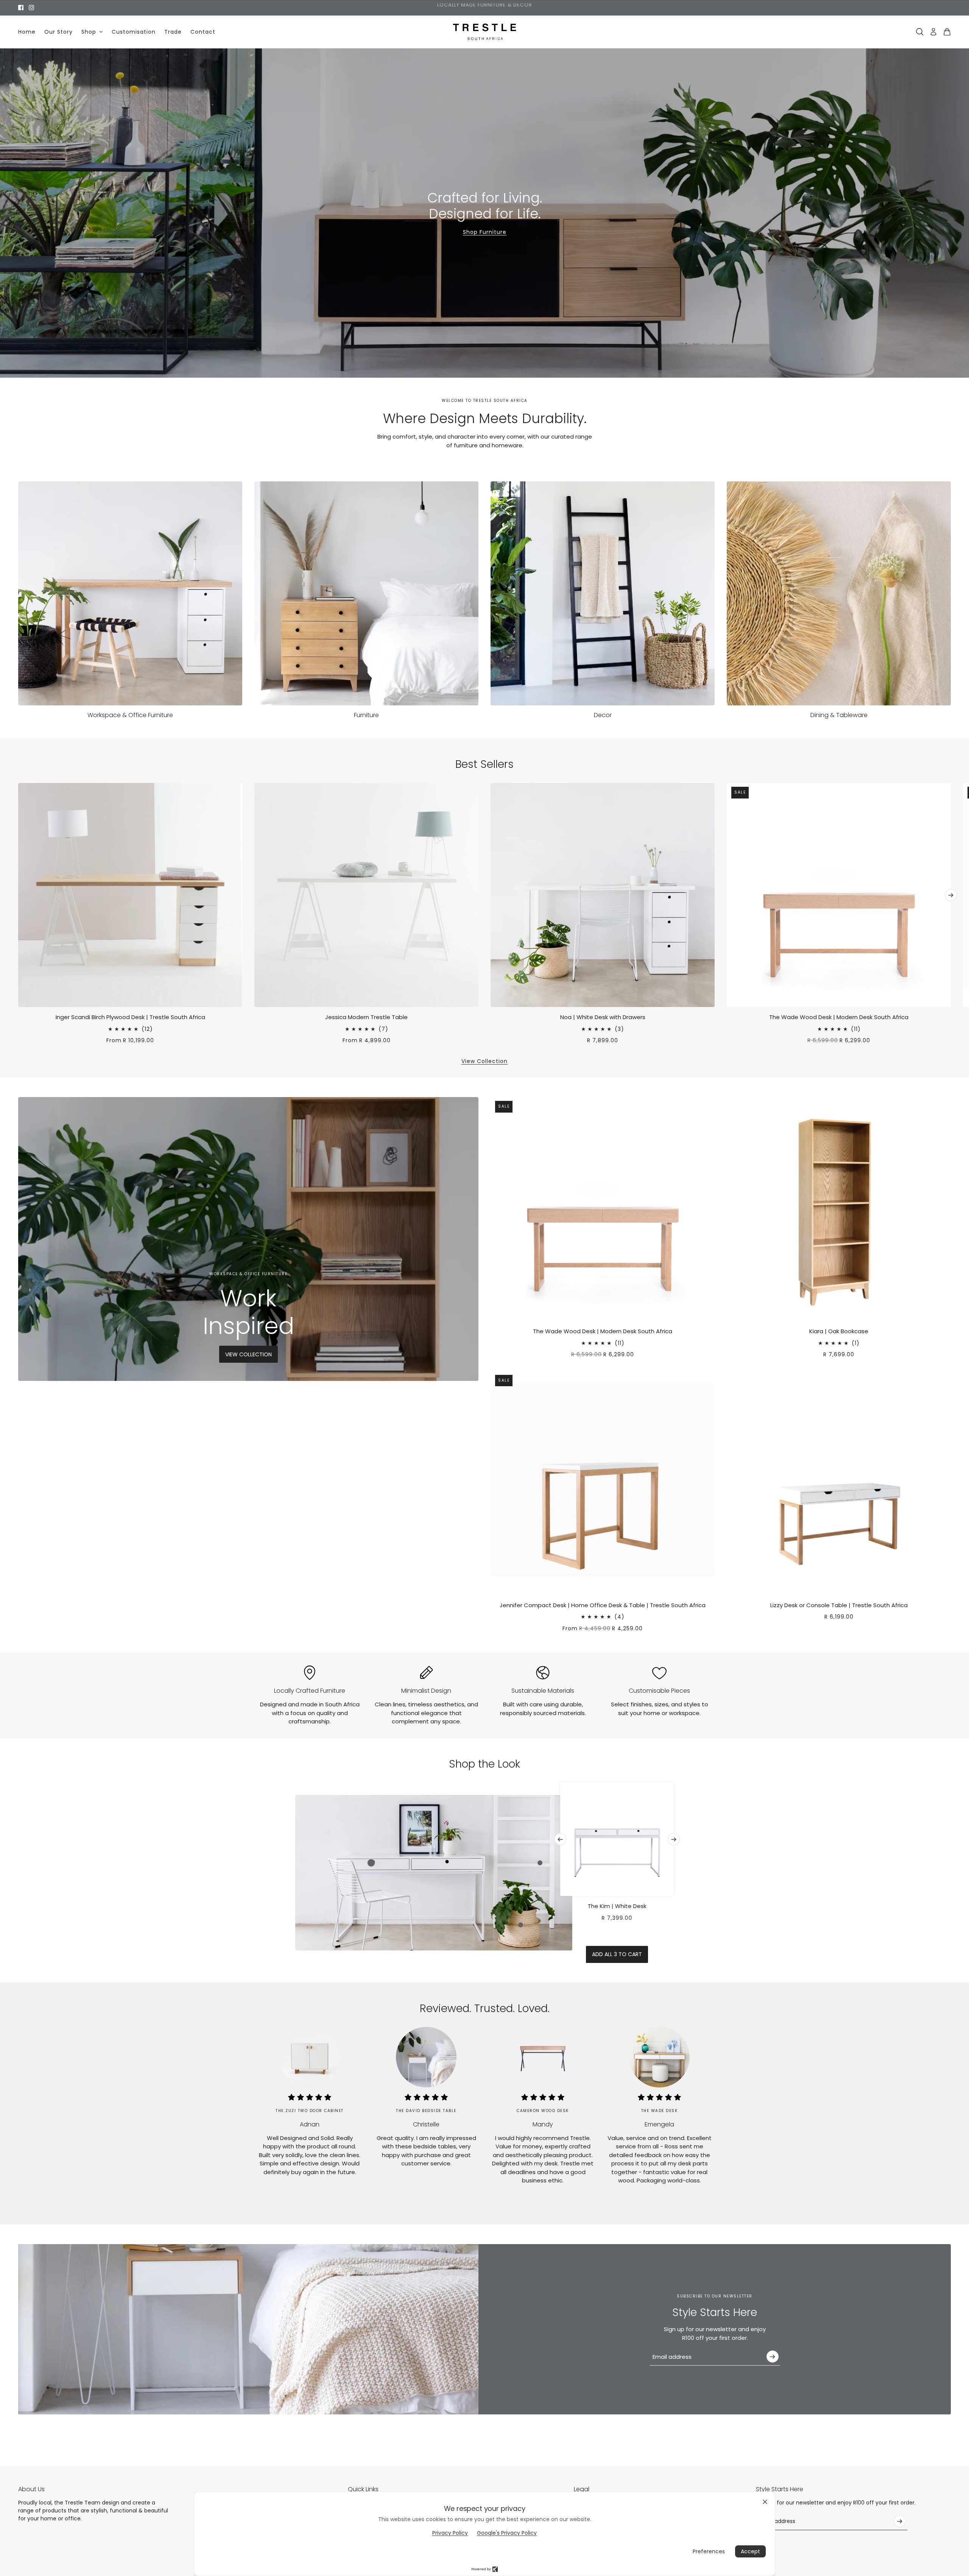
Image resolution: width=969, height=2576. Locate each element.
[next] (951, 895)
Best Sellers (484, 764)
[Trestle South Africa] (485, 32)
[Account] (933, 32)
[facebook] (21, 8)
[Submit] (773, 2357)
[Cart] (947, 32)
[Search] (920, 32)
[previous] (18, 789)
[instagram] (31, 8)
